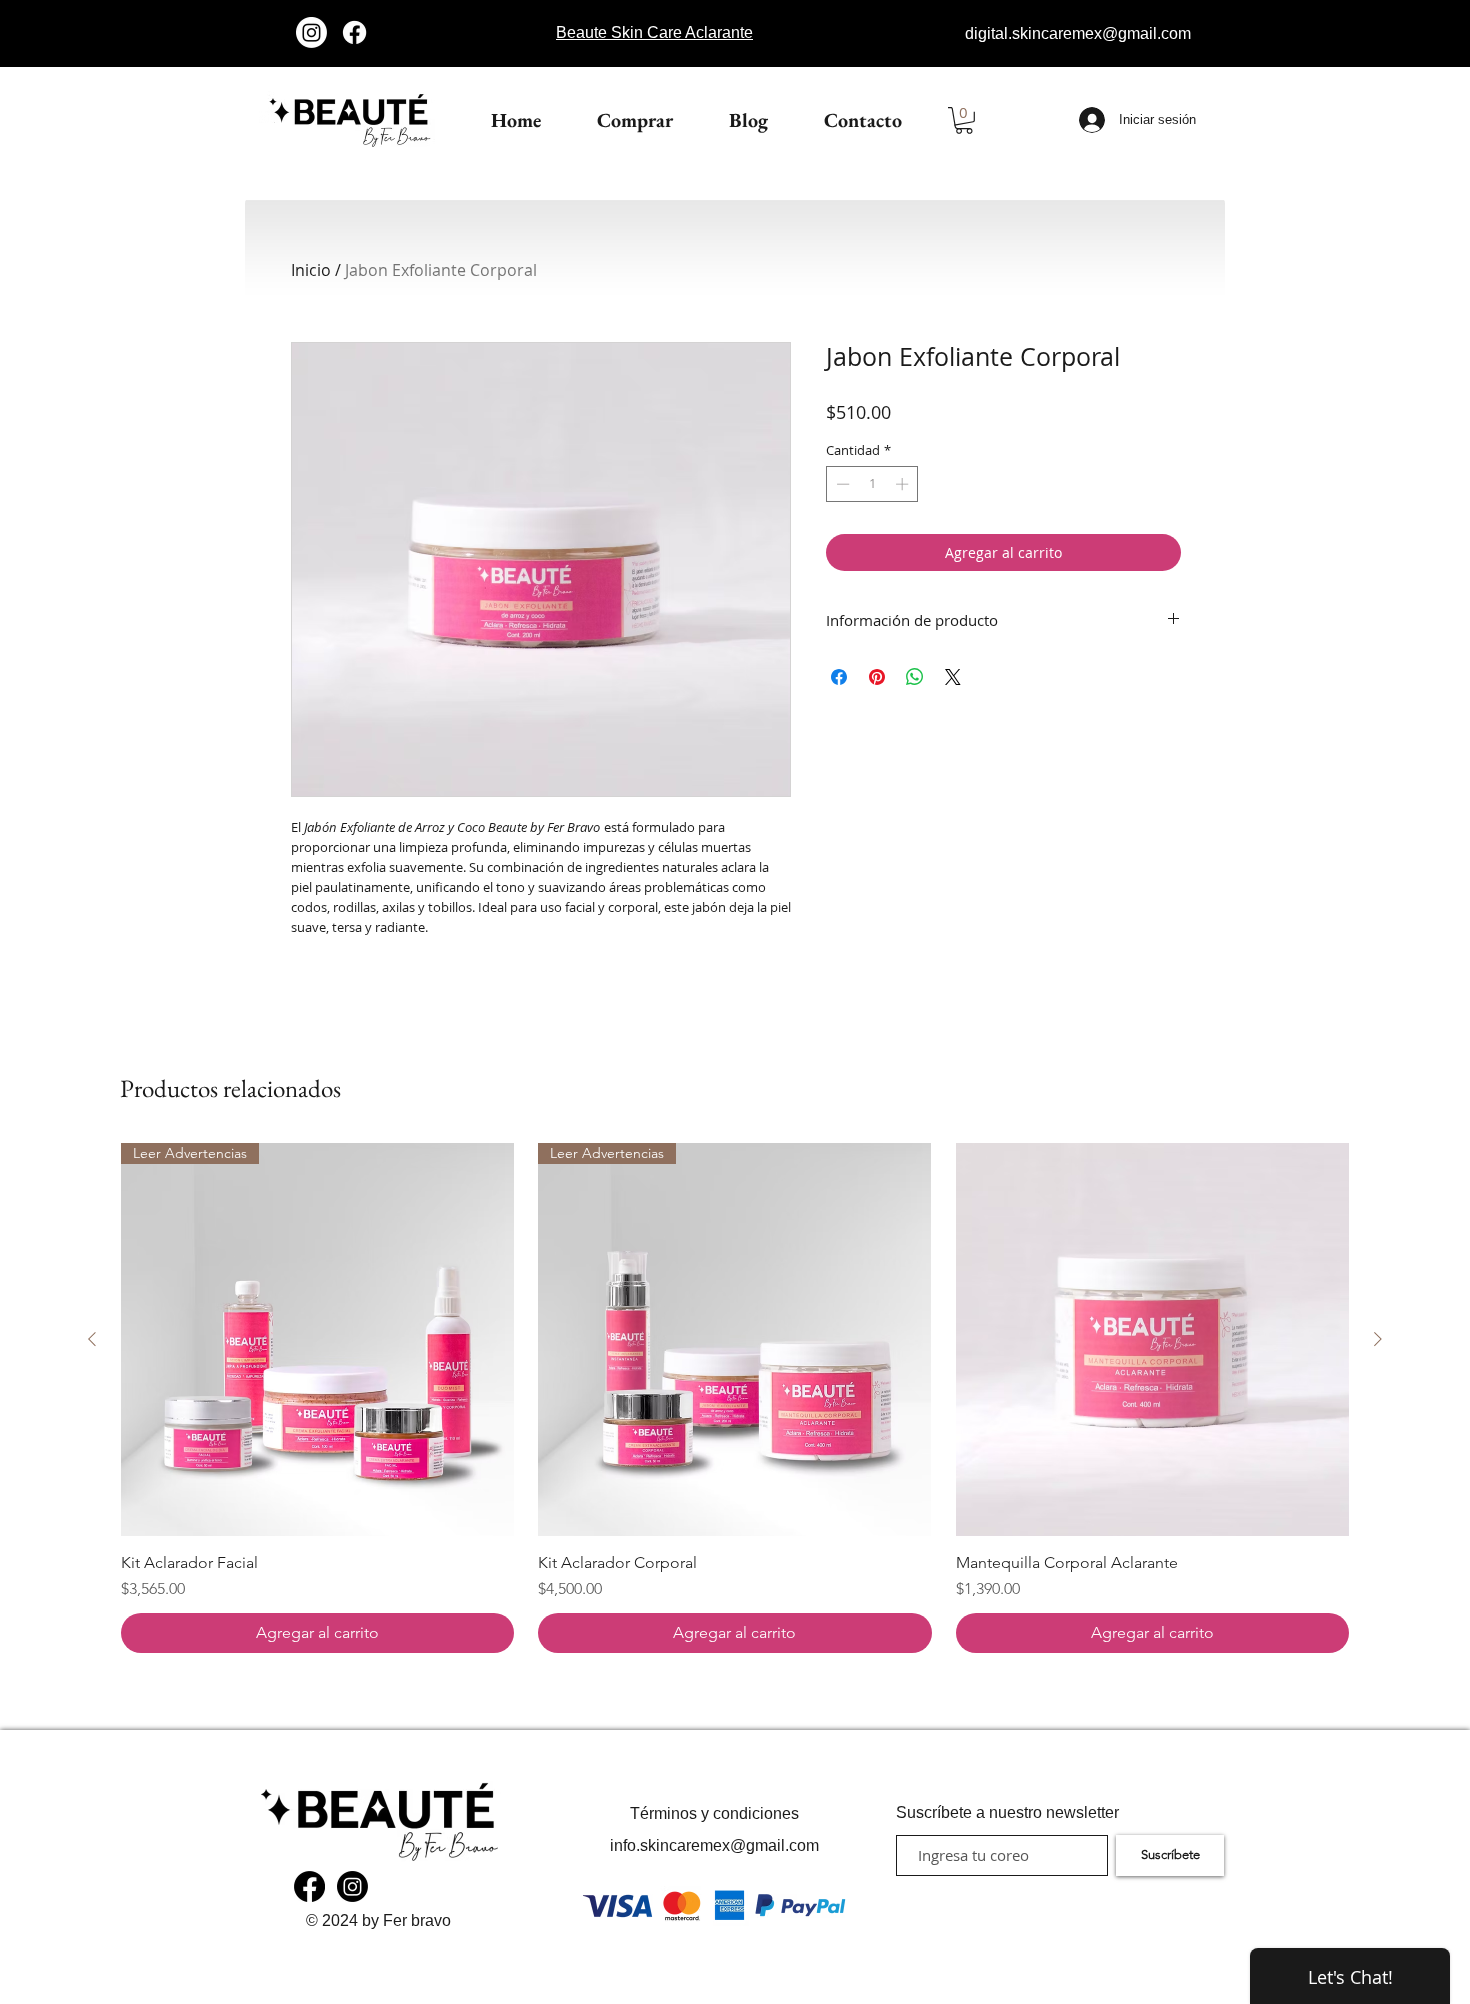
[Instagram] (311, 32)
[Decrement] (841, 484)
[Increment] (904, 484)
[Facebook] (354, 32)
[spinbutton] (872, 484)
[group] (735, 1397)
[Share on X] (953, 677)
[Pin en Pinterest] (877, 677)
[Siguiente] (1378, 1339)
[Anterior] (92, 1339)
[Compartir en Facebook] (839, 677)
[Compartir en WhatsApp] (915, 677)
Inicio (311, 270)
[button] (964, 120)
